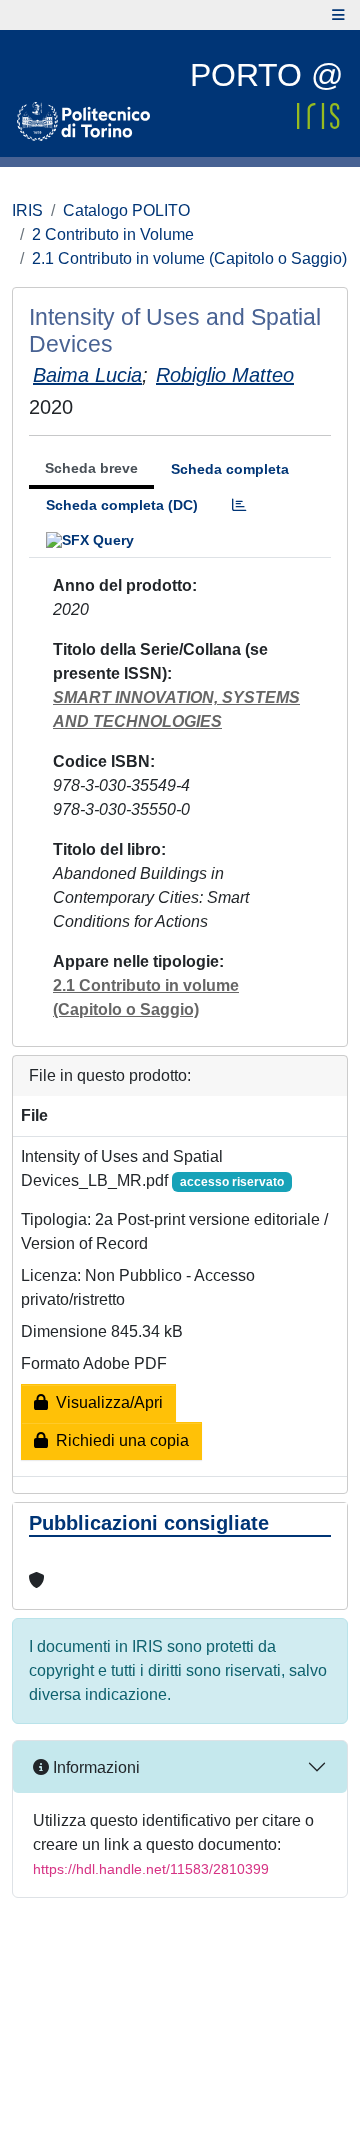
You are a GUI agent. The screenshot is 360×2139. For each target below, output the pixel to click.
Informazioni (94, 1767)
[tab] (239, 505)
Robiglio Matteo (225, 375)
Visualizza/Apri (105, 1402)
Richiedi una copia (118, 1440)
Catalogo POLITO (126, 210)
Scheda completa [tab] (230, 469)
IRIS (27, 210)
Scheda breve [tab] (91, 468)
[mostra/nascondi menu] (338, 15)
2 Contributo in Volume (113, 234)
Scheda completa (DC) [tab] (122, 505)
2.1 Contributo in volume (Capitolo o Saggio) (189, 258)
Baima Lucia (87, 375)
